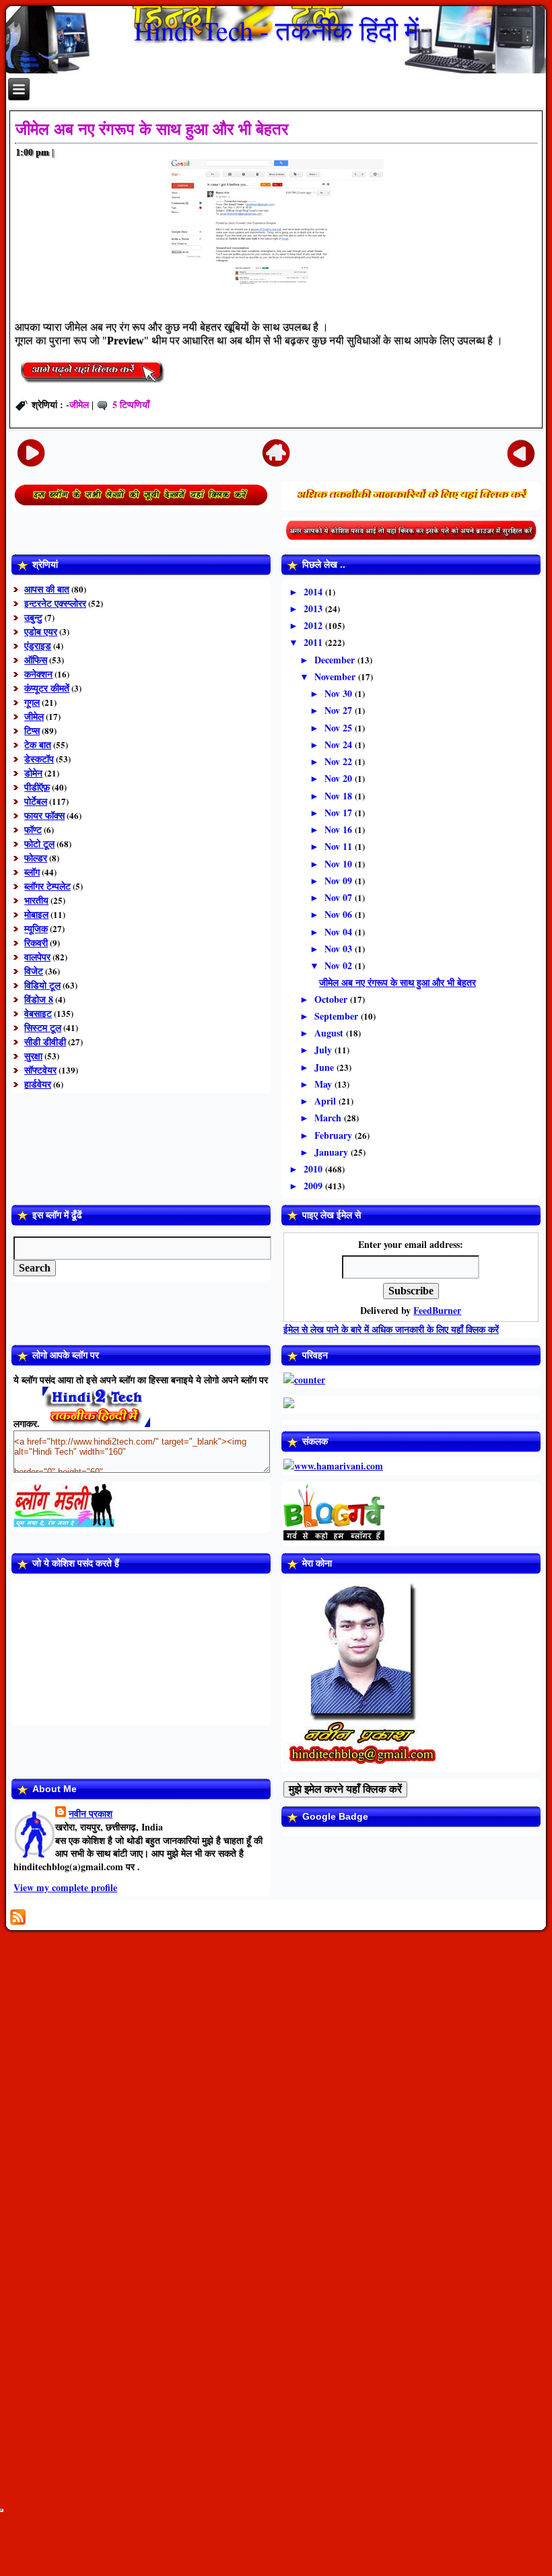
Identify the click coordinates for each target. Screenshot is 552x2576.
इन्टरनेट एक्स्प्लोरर (55, 603)
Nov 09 (340, 881)
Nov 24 (340, 745)
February (335, 1135)
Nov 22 (340, 761)
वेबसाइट (38, 1013)
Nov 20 (340, 778)
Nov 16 (340, 829)
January (333, 1152)
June (325, 1067)
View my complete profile (65, 1887)
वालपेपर (37, 957)
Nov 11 (340, 846)
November (336, 676)
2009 (314, 1186)
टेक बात (38, 745)
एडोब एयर (41, 631)
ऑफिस (36, 660)
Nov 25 (340, 728)
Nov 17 (340, 813)
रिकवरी (36, 943)
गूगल (32, 702)
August (330, 1033)
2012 (314, 625)
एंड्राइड (38, 646)
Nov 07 (340, 897)
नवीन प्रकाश (91, 1813)
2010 (314, 1169)
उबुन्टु (33, 617)
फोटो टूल (39, 844)
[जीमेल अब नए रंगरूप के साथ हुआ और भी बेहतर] (92, 385)
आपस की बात (47, 589)
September (338, 1016)
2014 (314, 592)
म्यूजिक (36, 928)
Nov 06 (340, 914)
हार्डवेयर (38, 1084)
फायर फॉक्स (44, 815)
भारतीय (36, 900)
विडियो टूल (42, 985)
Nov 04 (340, 932)
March (329, 1118)
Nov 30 (340, 693)
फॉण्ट (33, 829)
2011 (314, 642)
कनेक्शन (38, 674)
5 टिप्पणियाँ (131, 404)
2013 (314, 608)
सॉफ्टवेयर (40, 1070)
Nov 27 (340, 710)
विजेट (34, 971)
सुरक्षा (33, 1056)
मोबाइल (36, 914)
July (324, 1050)
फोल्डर (36, 858)
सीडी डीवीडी (45, 1042)
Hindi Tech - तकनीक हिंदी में (276, 30)
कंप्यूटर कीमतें (47, 688)
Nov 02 (340, 965)
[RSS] (18, 1917)
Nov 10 (340, 864)
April (326, 1101)
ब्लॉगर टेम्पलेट (47, 886)
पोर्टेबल (36, 801)
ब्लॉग (32, 872)
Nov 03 (340, 949)
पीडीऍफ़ (37, 787)
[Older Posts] (521, 452)
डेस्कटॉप (39, 759)
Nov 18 (340, 796)
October (332, 999)
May (324, 1084)
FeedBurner (437, 1310)
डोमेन (33, 773)
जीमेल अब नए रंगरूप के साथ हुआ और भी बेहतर (152, 129)
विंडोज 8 (39, 999)
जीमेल (79, 404)
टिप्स (32, 730)
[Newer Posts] (31, 452)
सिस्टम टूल (43, 1027)
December (336, 660)
